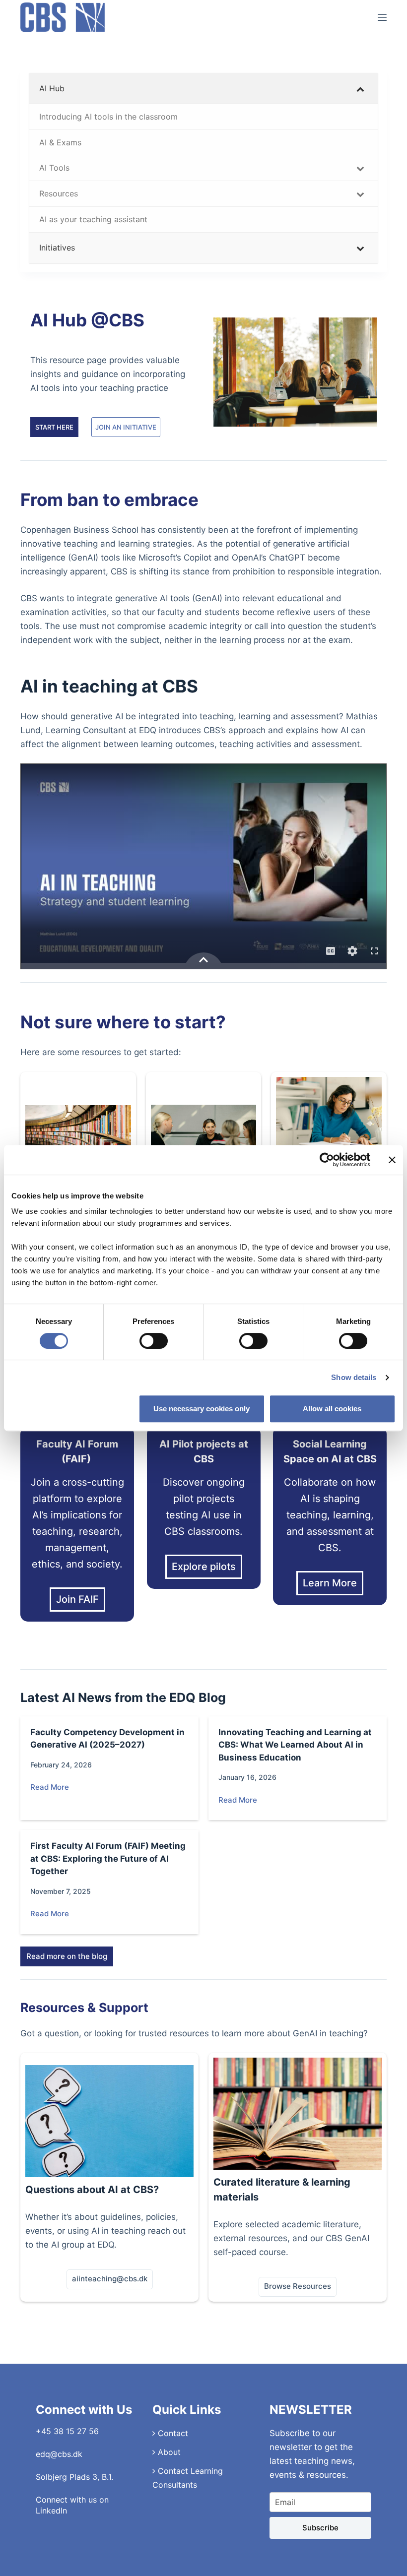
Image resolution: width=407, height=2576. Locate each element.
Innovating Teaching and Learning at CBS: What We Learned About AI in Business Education (295, 1745)
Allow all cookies (332, 1409)
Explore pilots (204, 1567)
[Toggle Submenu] (360, 89)
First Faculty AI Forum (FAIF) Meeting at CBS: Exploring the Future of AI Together (108, 1858)
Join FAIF (77, 1599)
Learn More (330, 1583)
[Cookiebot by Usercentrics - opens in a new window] (327, 1160)
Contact (172, 2433)
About (168, 2452)
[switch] (154, 1341)
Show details (354, 1377)
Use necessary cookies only (202, 1409)
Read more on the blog (67, 1956)
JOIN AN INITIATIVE (126, 427)
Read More (50, 1787)
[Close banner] (392, 1160)
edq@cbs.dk (59, 2454)
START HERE (54, 427)
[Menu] (382, 17)
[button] (110, 2279)
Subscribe (320, 2528)
